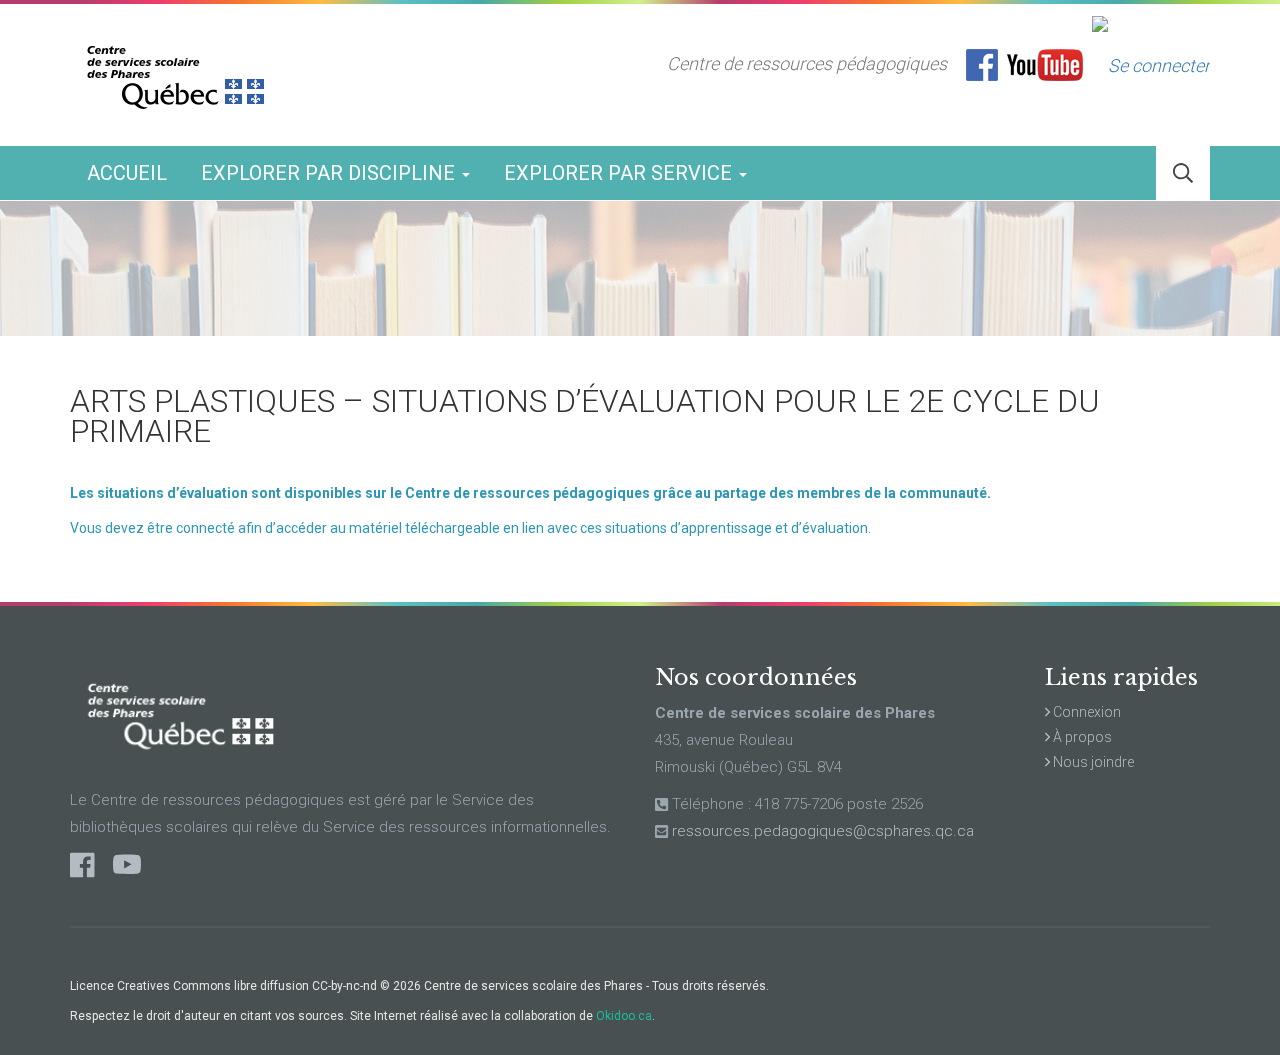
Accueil (127, 173)
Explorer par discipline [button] (330, 173)
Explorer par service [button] (620, 173)
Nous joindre (1092, 762)
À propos (1081, 737)
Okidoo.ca (624, 1016)
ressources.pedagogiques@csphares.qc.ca (823, 831)
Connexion (1085, 712)
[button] (1183, 173)
